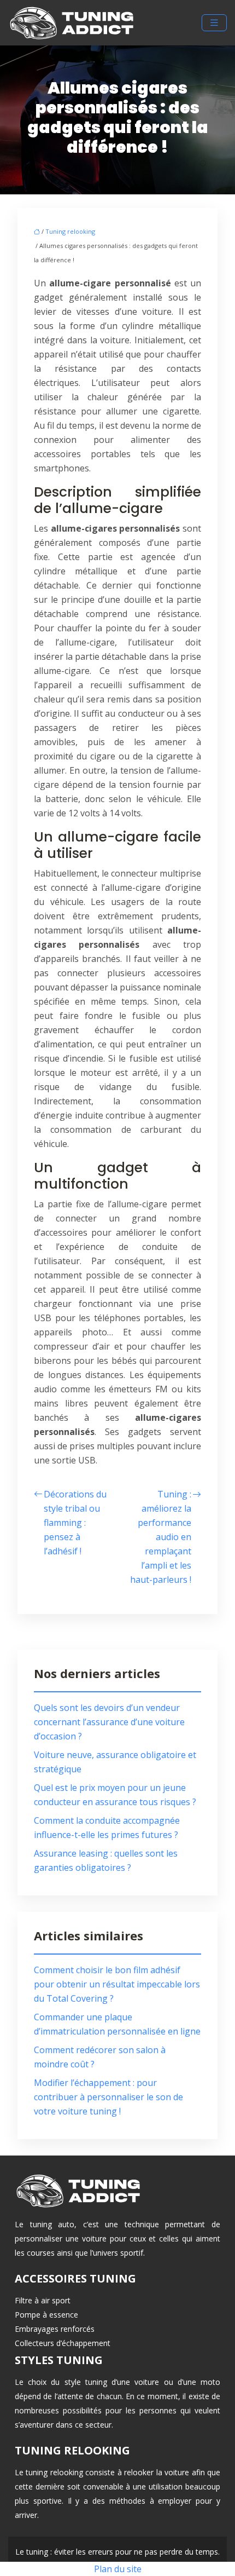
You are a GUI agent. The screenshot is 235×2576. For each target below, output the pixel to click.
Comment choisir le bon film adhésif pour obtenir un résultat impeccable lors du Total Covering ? (117, 1984)
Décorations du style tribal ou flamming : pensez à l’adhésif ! (75, 1523)
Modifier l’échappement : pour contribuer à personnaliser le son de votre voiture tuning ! (108, 2097)
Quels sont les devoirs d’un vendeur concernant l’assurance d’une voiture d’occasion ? (109, 1722)
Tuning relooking (70, 231)
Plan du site (118, 2569)
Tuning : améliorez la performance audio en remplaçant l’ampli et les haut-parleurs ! (161, 1537)
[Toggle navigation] (214, 23)
